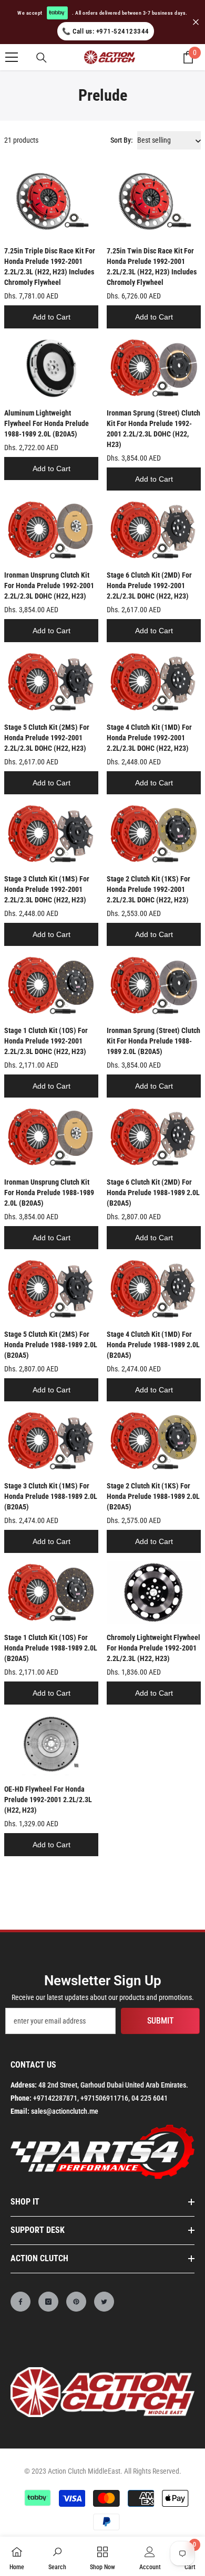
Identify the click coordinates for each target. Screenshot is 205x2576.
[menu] (12, 57)
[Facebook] (20, 2302)
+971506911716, (105, 2098)
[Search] (42, 58)
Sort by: (122, 140)
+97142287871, (56, 2098)
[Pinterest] (76, 2302)
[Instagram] (48, 2302)
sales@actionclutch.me (65, 2111)
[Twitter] (104, 2302)
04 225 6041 (150, 2098)
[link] (57, 2556)
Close (196, 22)
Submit (161, 2021)
